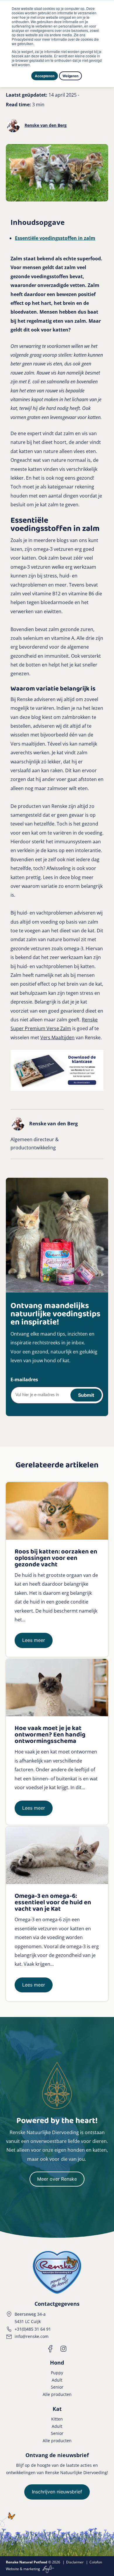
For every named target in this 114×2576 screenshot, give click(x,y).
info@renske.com (32, 2336)
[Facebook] (51, 2349)
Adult (57, 2380)
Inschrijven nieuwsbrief (57, 2492)
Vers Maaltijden (57, 1037)
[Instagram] (63, 2349)
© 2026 (33, 2562)
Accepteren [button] (45, 76)
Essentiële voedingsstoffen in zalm (55, 238)
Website (12, 2569)
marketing (32, 2569)
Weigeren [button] (70, 76)
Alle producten (57, 2394)
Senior (57, 2387)
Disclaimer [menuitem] (75, 2562)
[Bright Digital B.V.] (47, 2569)
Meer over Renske (57, 2179)
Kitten (57, 2419)
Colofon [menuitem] (96, 2562)
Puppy (57, 2373)
